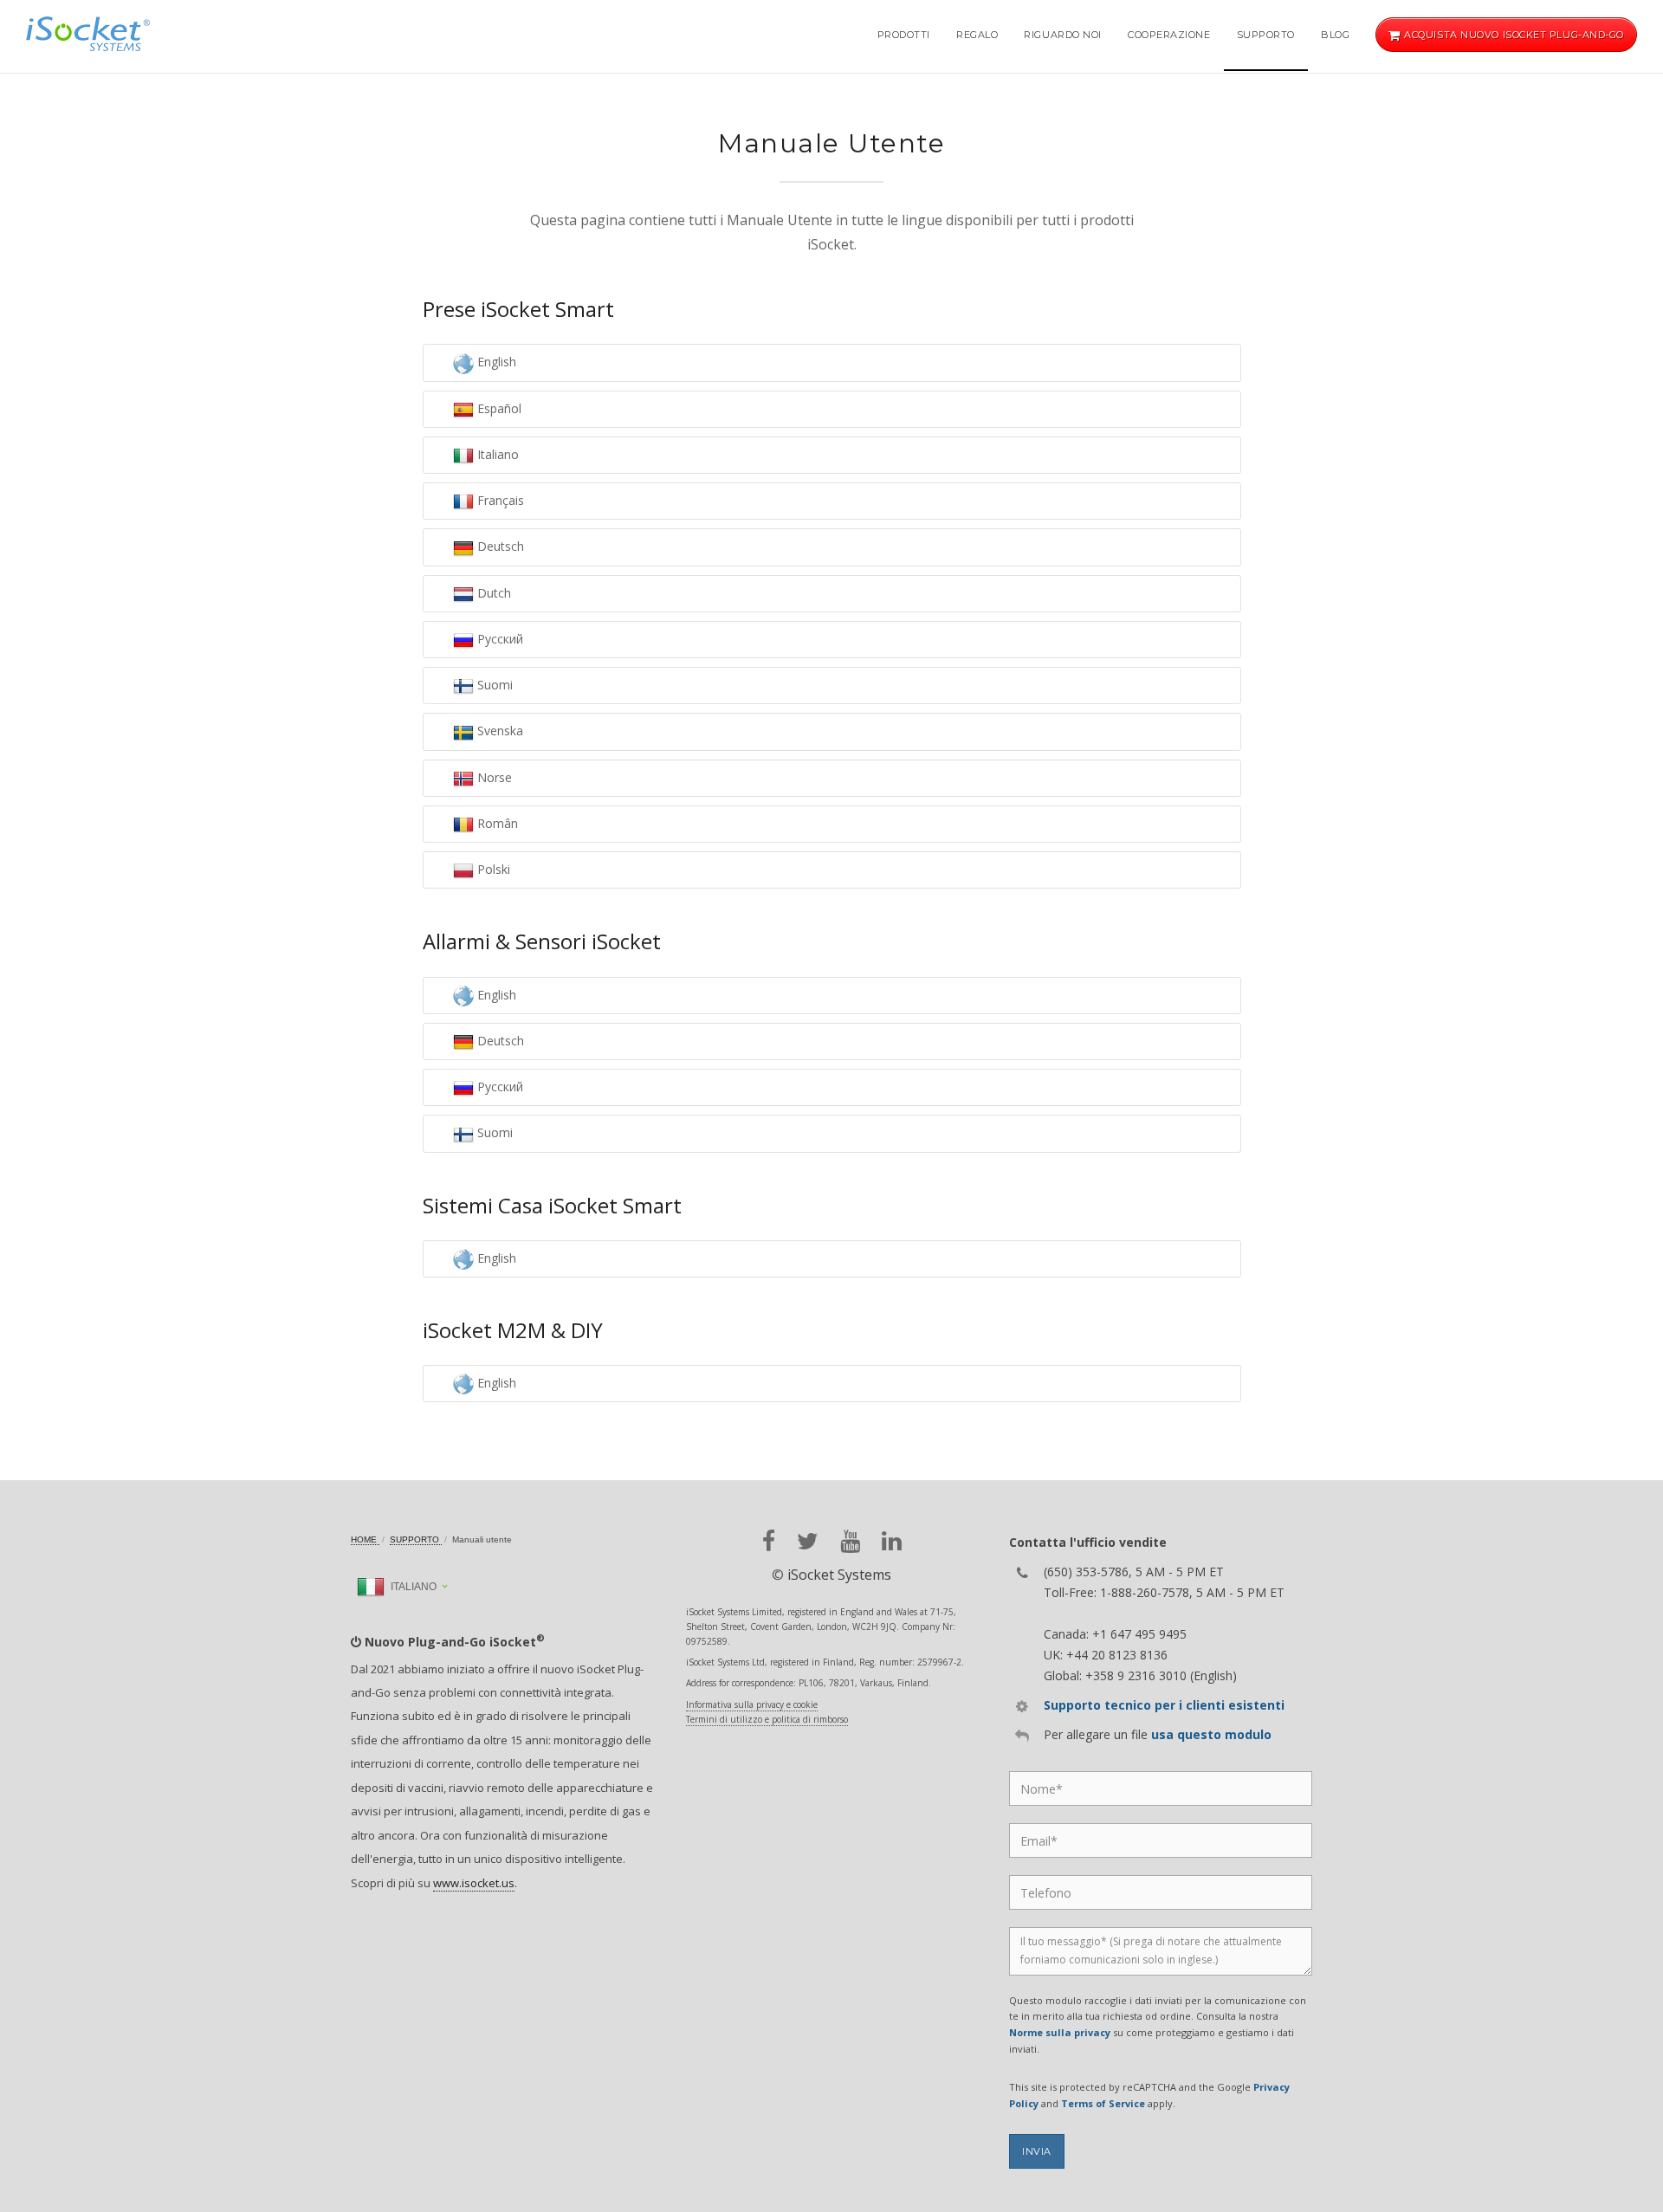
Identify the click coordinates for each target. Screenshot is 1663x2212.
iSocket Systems (839, 1575)
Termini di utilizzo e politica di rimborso (767, 1719)
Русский (498, 639)
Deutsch (499, 546)
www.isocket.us (474, 1883)
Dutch (492, 593)
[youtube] (850, 1541)
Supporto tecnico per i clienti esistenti (1164, 1705)
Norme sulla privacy (1060, 2032)
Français (499, 500)
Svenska (498, 731)
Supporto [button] (1266, 35)
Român (496, 823)
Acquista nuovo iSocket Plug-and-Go (1513, 35)
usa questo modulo (1211, 1734)
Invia (1037, 2151)
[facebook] (769, 1541)
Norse (493, 777)
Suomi (493, 685)
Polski (492, 869)
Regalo (977, 35)
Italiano (496, 454)
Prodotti (904, 35)
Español (498, 408)
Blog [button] (1335, 35)
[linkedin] (892, 1541)
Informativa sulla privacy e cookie (752, 1704)
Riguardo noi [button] (1063, 35)
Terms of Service (1103, 2103)
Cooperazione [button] (1169, 35)
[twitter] (808, 1541)
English (495, 362)
